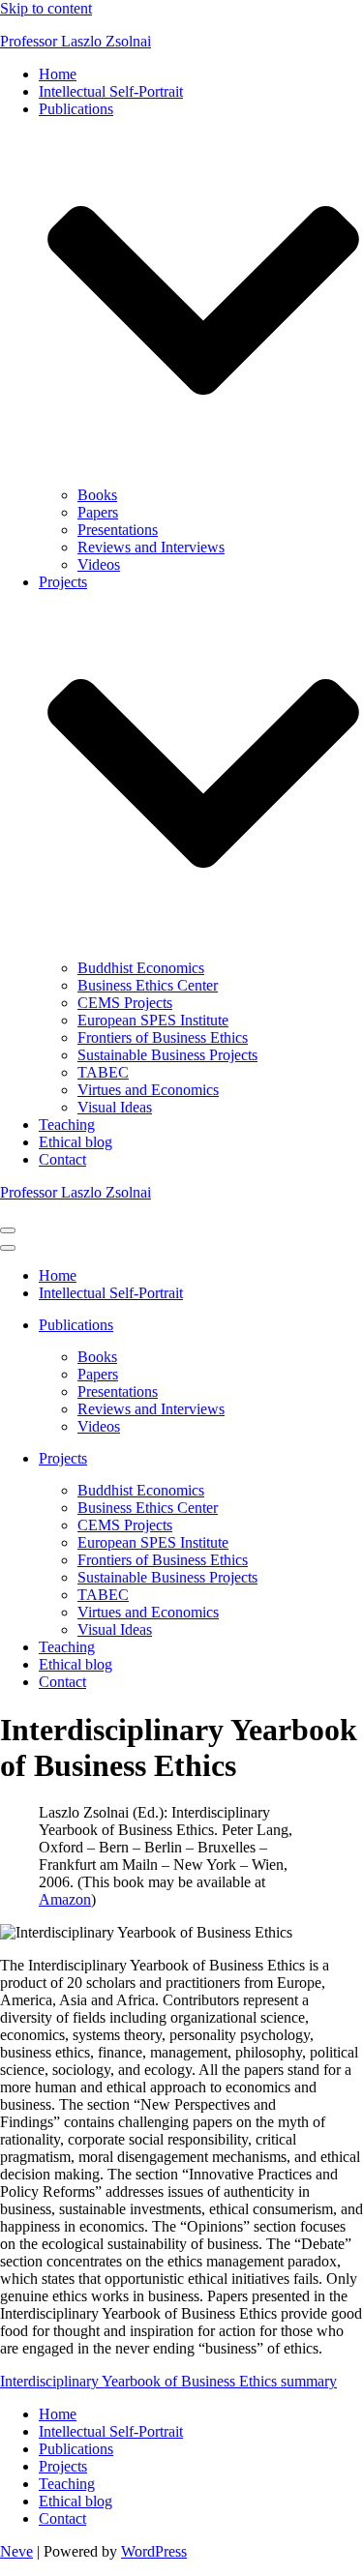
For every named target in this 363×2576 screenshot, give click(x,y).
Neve (16, 2551)
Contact (62, 1159)
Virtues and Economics (148, 1090)
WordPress (154, 2551)
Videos (99, 564)
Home (58, 74)
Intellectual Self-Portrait (111, 91)
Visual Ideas (115, 1107)
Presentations (118, 530)
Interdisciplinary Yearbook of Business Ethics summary (168, 2381)
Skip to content (46, 8)
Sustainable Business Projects (167, 1055)
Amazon (65, 1899)
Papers (98, 512)
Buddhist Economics (141, 968)
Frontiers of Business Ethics (163, 1037)
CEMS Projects (125, 1003)
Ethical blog (76, 1142)
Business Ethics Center (148, 985)
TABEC (103, 1072)
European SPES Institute (153, 1020)
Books (97, 495)
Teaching (67, 1125)
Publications (76, 2449)
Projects (63, 2466)
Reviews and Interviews (151, 547)
